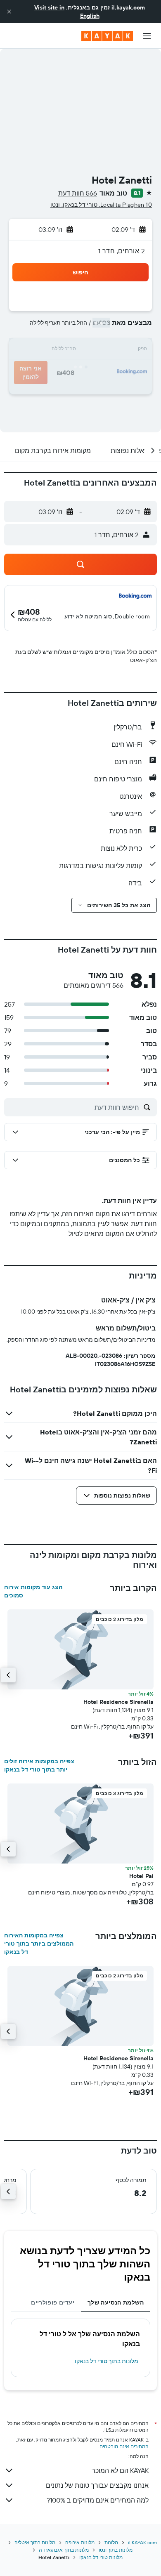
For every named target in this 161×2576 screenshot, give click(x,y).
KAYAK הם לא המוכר (120, 2470)
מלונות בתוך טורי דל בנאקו (107, 2361)
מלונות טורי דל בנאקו (101, 2557)
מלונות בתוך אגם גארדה (64, 2550)
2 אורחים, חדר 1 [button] (122, 251)
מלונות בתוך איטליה (35, 2542)
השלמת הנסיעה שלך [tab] (116, 2302)
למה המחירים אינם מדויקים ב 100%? (98, 2500)
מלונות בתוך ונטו (116, 2550)
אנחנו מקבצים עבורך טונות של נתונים (97, 2485)
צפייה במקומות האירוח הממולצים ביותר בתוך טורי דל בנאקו (39, 1944)
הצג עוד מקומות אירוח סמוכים (33, 1591)
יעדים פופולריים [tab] (53, 2302)
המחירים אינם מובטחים (124, 2446)
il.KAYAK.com (142, 2542)
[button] (9, 12)
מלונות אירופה (80, 2542)
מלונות (111, 2542)
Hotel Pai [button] (141, 1876)
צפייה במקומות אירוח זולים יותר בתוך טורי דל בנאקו (39, 1765)
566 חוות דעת (78, 193)
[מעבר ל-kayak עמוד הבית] (107, 36)
